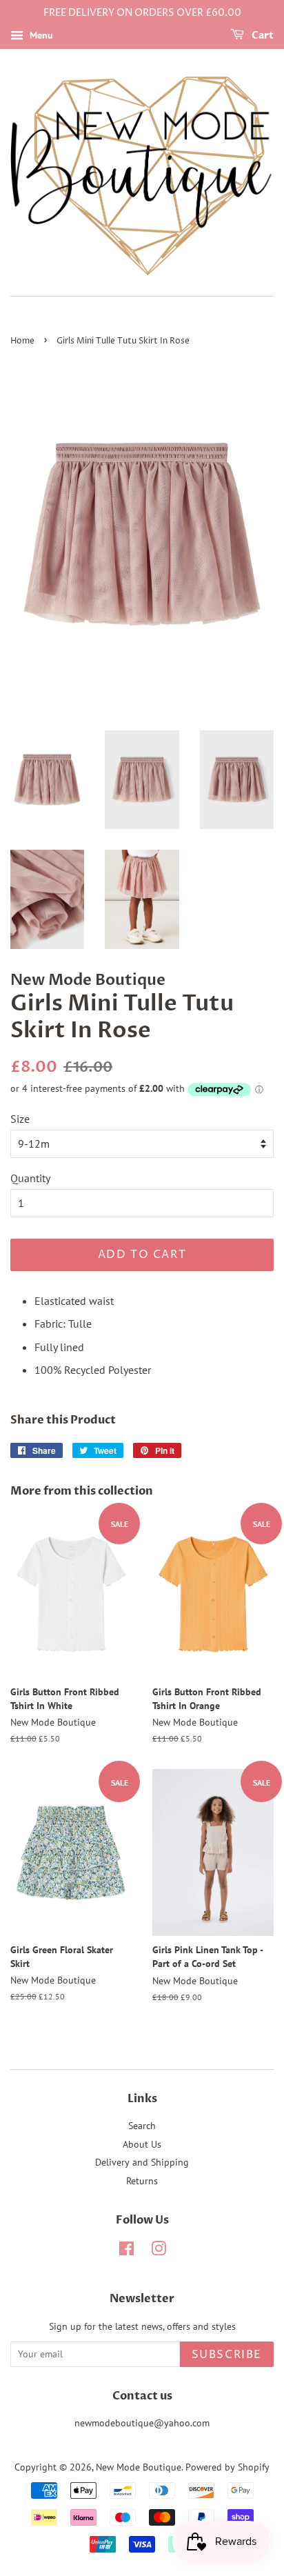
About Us (142, 2144)
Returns (142, 2181)
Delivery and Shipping (142, 2162)
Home (22, 341)
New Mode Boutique (139, 2467)
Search (142, 2126)
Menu (40, 35)
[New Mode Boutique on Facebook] (126, 2251)
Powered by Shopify (227, 2467)
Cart (262, 36)
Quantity (30, 1178)
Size (20, 1119)
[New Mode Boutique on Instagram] (159, 2251)
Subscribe (227, 2355)
